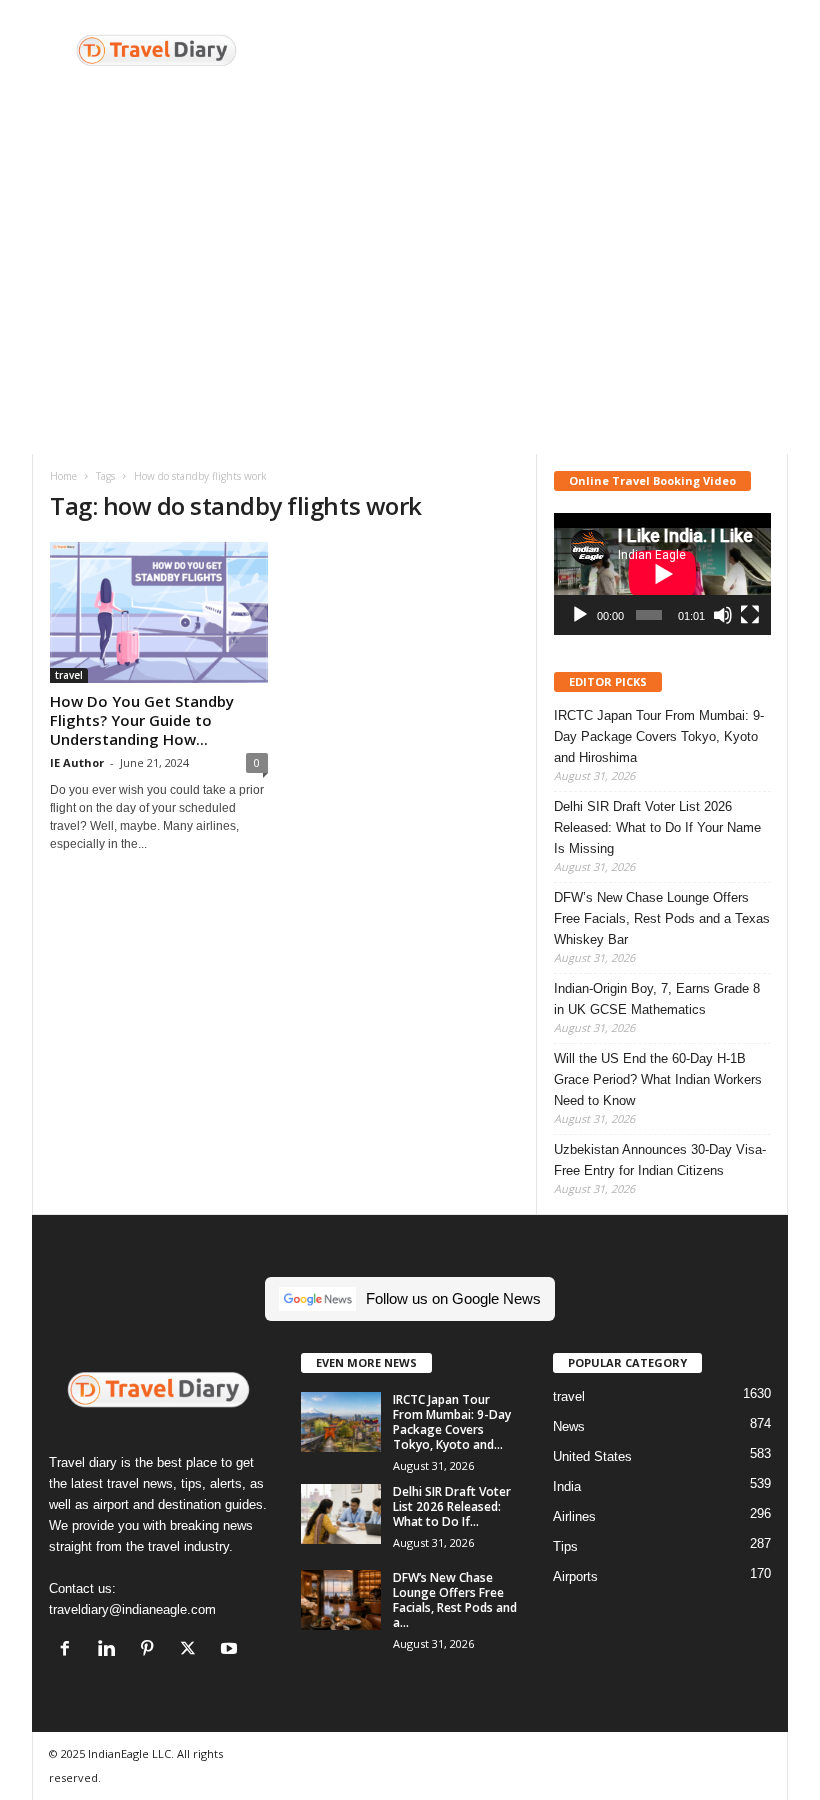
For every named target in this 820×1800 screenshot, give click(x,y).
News (569, 1426)
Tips (565, 1546)
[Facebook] (69, 1650)
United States (592, 1456)
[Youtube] (231, 1650)
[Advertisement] (534, 53)
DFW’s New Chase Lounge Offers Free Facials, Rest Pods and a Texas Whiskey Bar (662, 918)
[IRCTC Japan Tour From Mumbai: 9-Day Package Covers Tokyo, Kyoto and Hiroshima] (341, 1422)
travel (69, 675)
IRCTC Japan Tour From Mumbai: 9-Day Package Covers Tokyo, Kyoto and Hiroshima (659, 736)
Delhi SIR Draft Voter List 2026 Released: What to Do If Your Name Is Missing (657, 827)
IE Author (77, 762)
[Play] (580, 615)
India (567, 1486)
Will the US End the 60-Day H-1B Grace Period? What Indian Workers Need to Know (658, 1079)
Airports (575, 1576)
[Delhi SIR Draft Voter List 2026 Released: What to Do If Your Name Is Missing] (341, 1514)
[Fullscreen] (750, 615)
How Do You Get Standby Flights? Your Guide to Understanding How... (142, 720)
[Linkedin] (110, 1650)
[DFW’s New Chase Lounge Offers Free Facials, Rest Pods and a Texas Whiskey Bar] (341, 1600)
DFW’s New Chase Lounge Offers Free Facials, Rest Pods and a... (455, 1600)
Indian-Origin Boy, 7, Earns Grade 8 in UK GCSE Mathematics (657, 999)
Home (63, 476)
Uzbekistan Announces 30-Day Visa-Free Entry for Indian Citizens (660, 1160)
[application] (662, 574)
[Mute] (723, 615)
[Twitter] (192, 1650)
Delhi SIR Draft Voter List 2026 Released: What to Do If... (452, 1506)
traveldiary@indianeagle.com (132, 1609)
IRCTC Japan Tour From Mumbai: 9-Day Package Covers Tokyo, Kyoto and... (452, 1422)
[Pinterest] (151, 1650)
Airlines (574, 1516)
